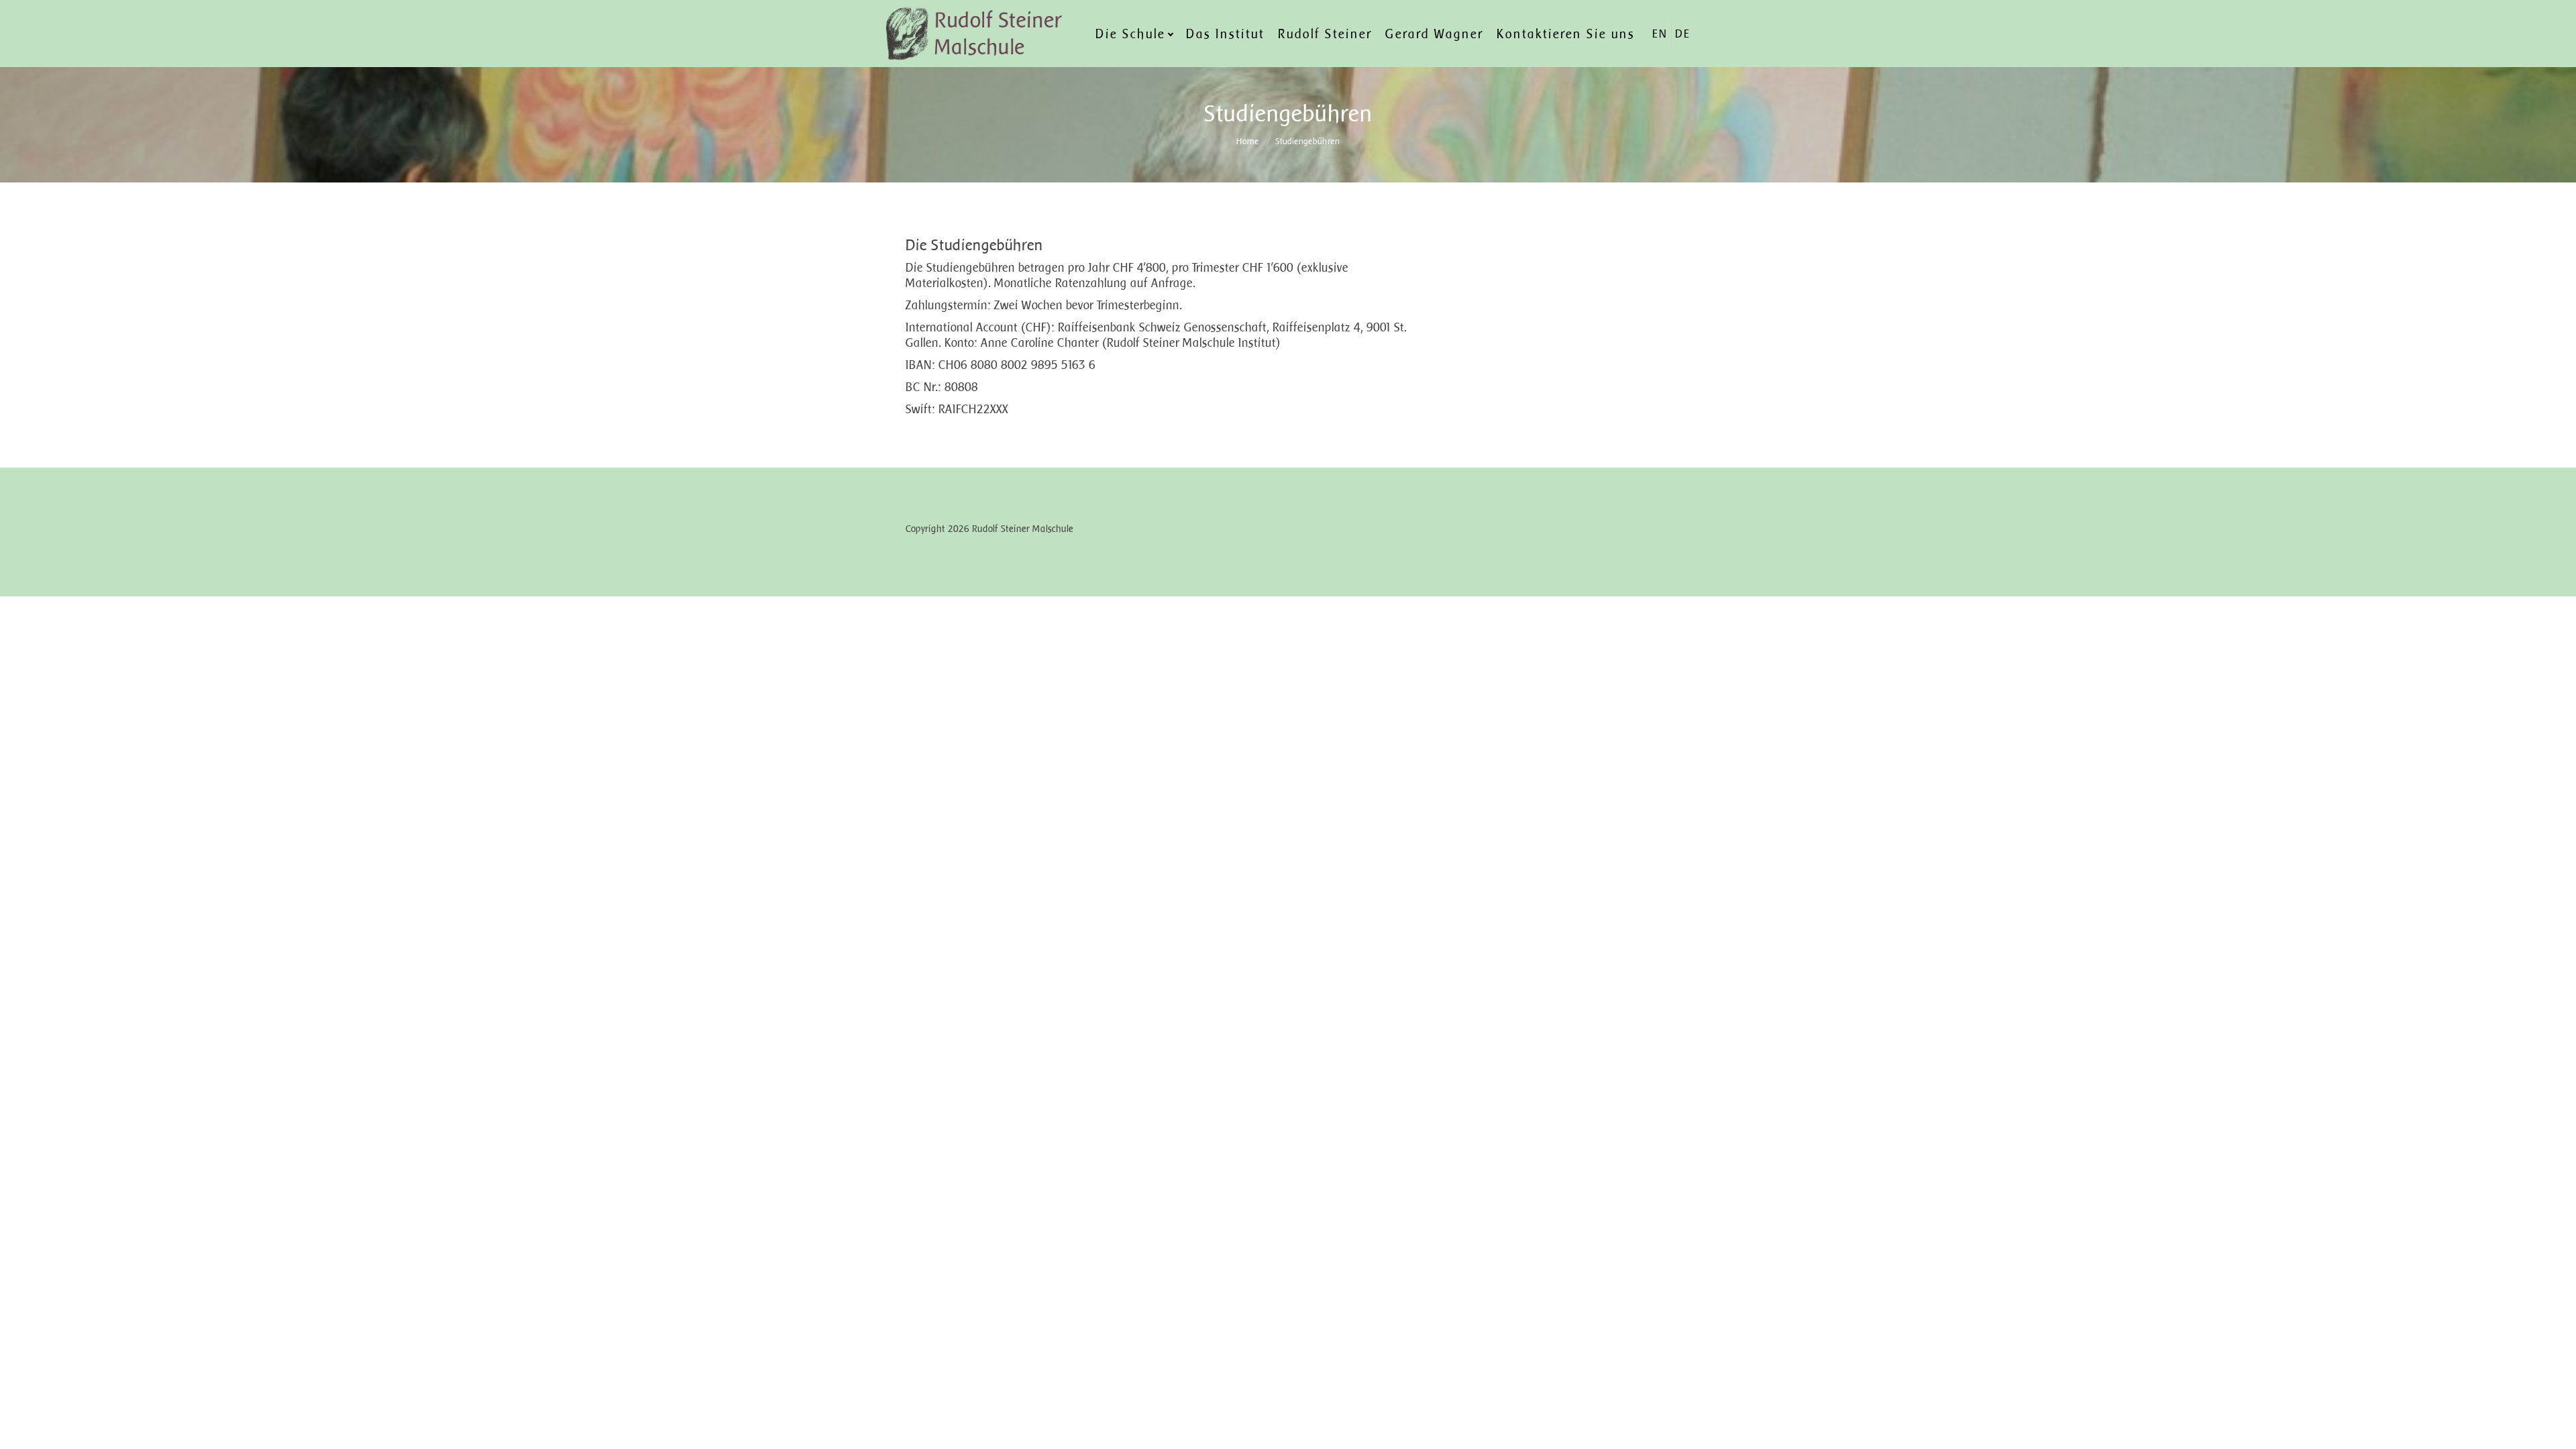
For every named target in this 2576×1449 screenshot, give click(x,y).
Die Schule (1130, 34)
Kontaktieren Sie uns (1566, 34)
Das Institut (1225, 34)
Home (1248, 141)
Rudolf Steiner (1325, 34)
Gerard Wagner (1434, 34)
